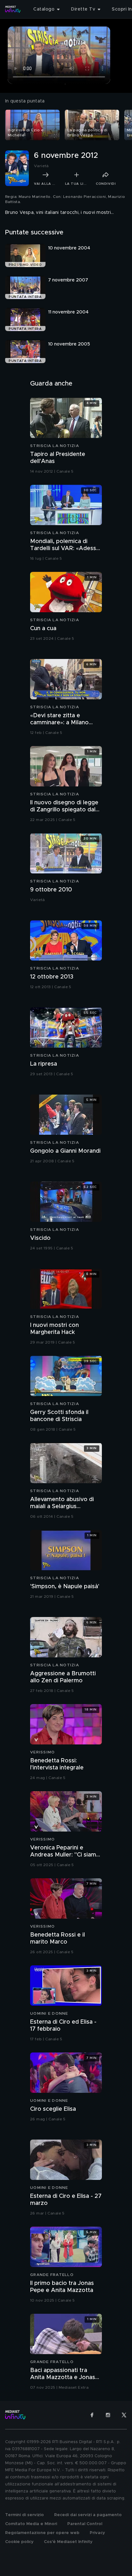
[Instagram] (108, 2415)
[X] (124, 2415)
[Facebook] (92, 2415)
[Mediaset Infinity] (13, 9)
